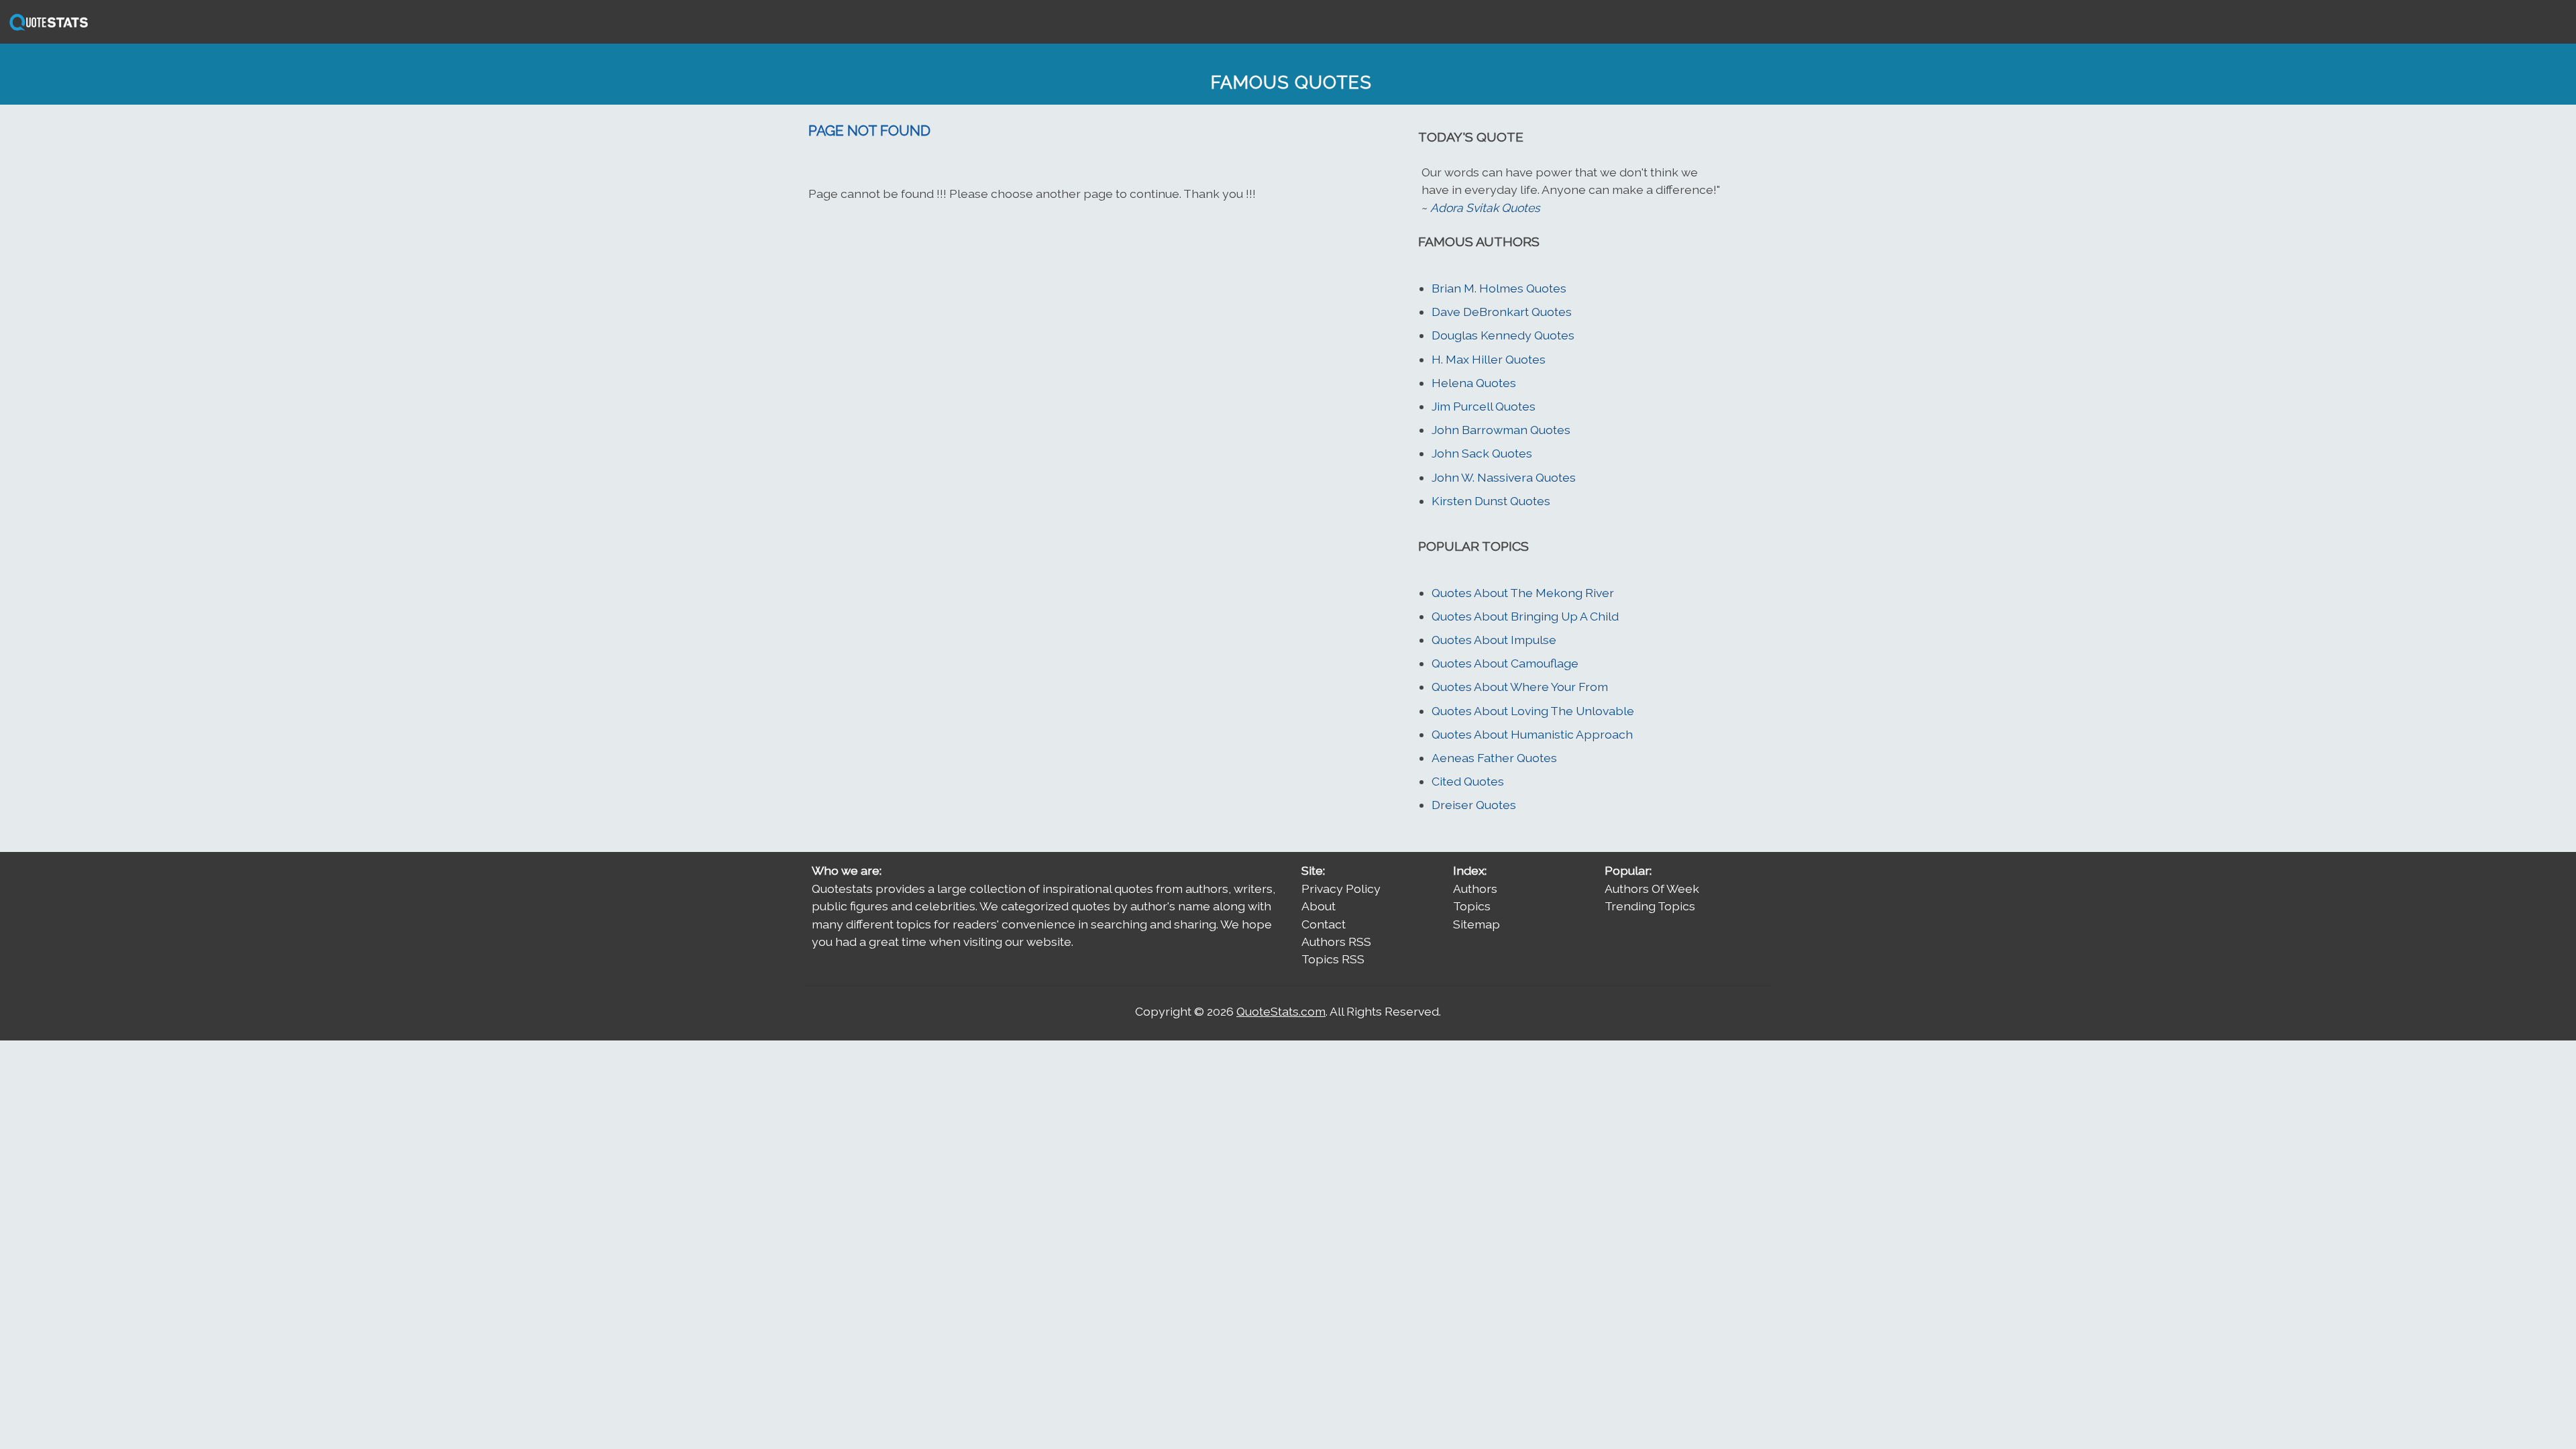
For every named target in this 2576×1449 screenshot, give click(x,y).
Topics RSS (1333, 959)
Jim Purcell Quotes (1484, 406)
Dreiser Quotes (1474, 805)
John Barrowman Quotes (1501, 430)
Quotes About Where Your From (1520, 687)
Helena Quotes (1474, 383)
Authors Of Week (1652, 889)
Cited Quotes (1468, 781)
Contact (1324, 924)
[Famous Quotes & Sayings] (46, 29)
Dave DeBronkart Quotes (1502, 312)
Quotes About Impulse (1494, 640)
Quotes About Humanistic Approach (1532, 734)
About (1319, 906)
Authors (1475, 889)
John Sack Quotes (1482, 453)
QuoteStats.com (1281, 1011)
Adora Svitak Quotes (1485, 208)
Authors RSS (1336, 942)
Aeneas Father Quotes (1494, 758)
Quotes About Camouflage (1505, 663)
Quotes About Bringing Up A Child (1525, 616)
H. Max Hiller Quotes (1489, 359)
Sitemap (1477, 924)
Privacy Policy (1341, 889)
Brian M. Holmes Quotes (1499, 288)
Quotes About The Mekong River (1523, 593)
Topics (1472, 906)
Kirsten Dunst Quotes (1491, 501)
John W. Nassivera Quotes (1504, 477)
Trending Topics (1650, 906)
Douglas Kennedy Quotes (1503, 335)
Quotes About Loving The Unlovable (1533, 711)
